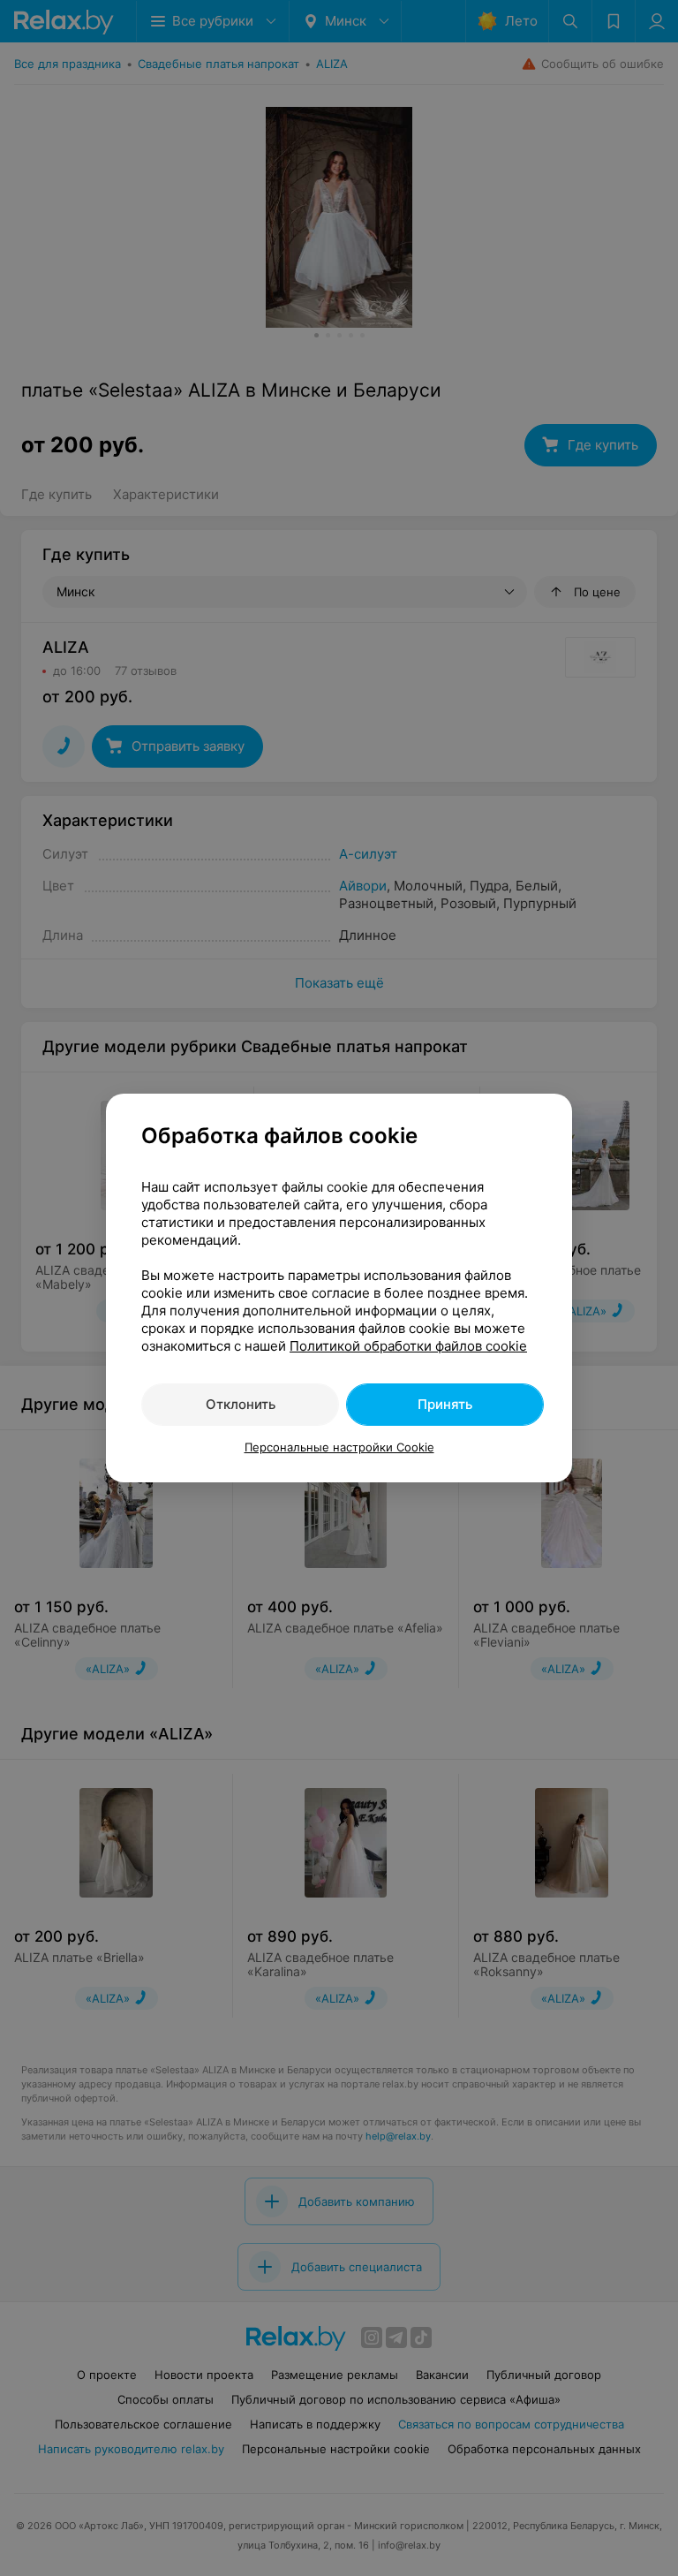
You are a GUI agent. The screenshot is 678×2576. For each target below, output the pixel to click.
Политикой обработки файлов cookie (408, 1346)
